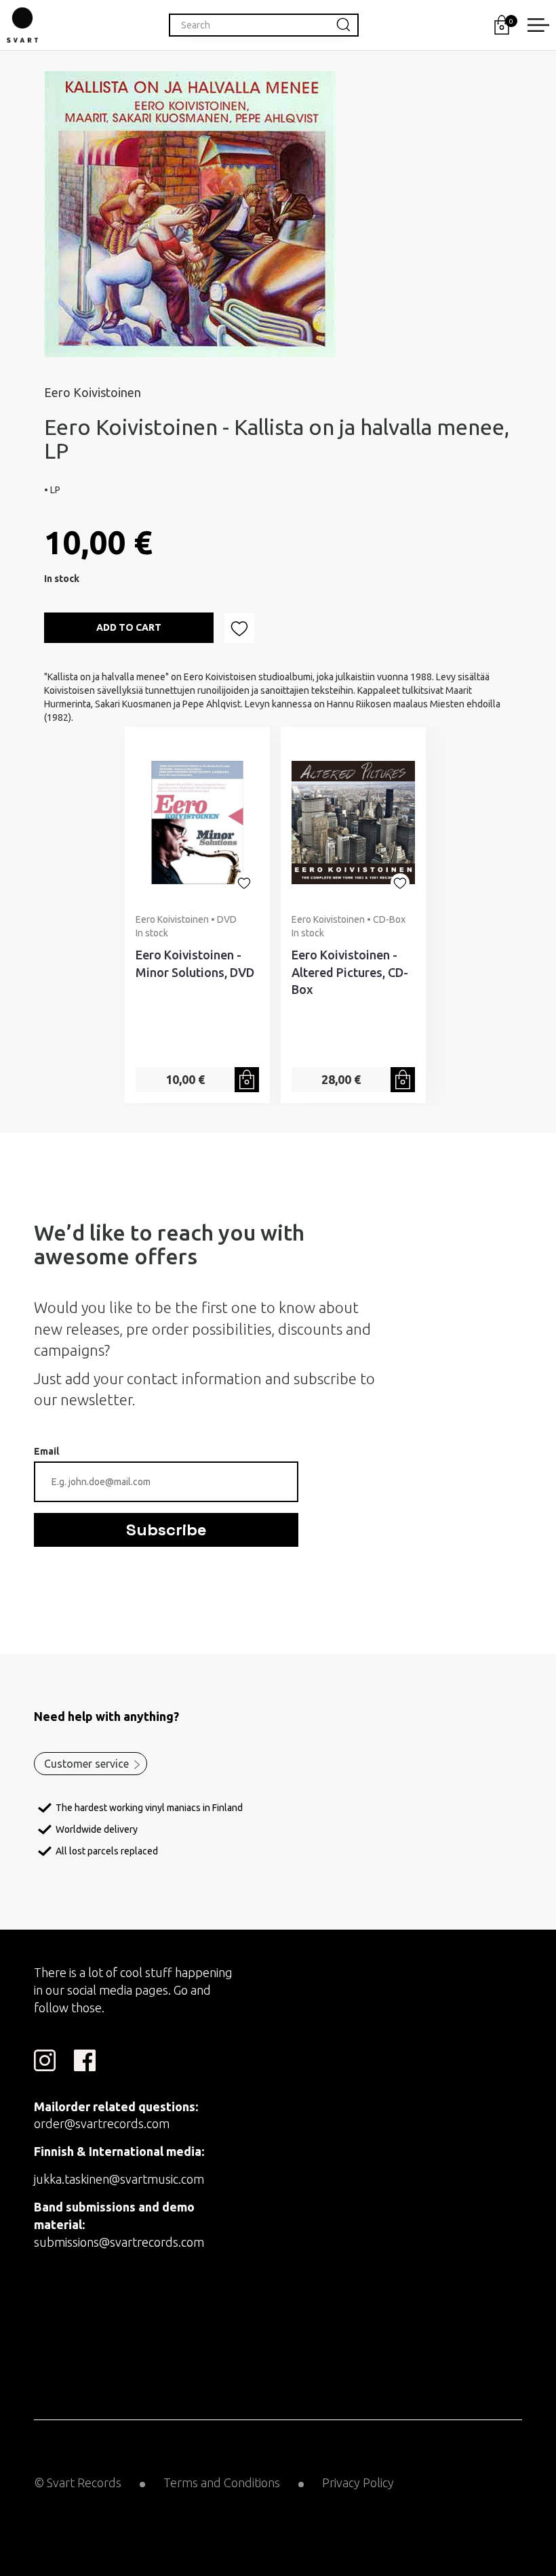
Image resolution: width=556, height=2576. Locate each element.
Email (46, 1451)
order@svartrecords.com (102, 2123)
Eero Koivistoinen (93, 392)
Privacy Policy (358, 2482)
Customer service (86, 1764)
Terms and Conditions (222, 2482)
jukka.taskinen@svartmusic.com (119, 2179)
